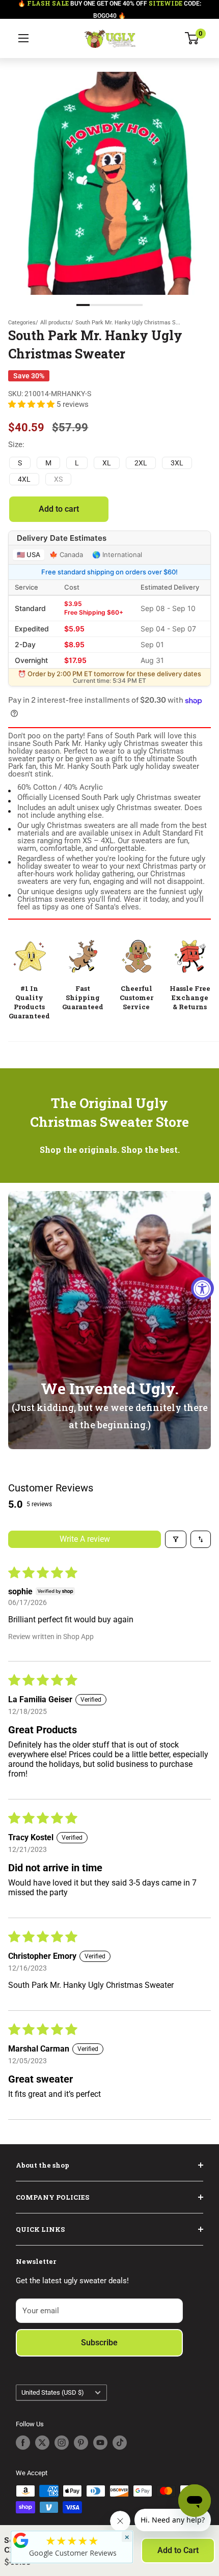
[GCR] (21, 2540)
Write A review (85, 1539)
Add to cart (59, 509)
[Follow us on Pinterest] (81, 2443)
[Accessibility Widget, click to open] (202, 1288)
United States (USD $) (53, 2392)
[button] (32, 404)
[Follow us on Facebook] (23, 2443)
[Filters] (176, 1539)
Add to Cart (178, 2550)
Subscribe (99, 2343)
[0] (192, 38)
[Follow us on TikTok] (120, 2443)
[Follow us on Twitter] (42, 2443)
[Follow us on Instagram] (62, 2443)
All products (56, 323)
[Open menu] (23, 38)
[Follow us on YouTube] (100, 2443)
